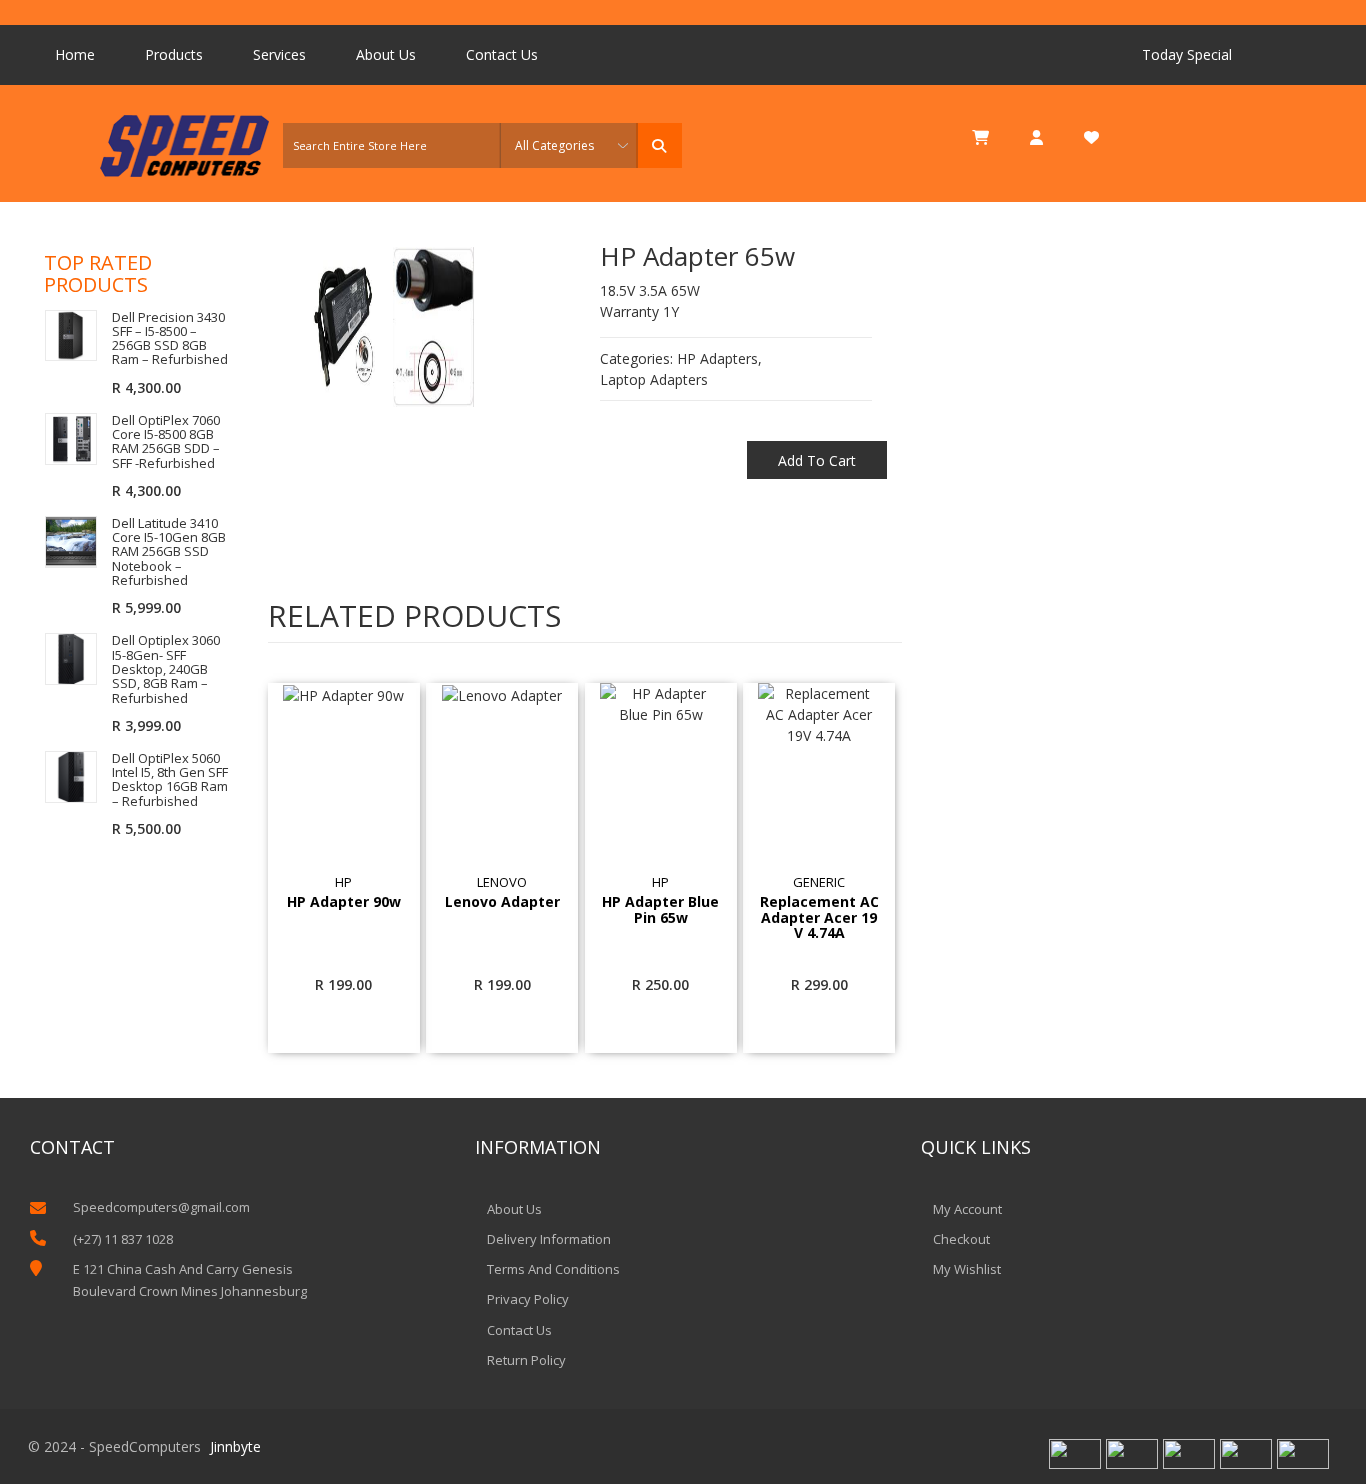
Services (279, 54)
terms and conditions (553, 1269)
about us (514, 1209)
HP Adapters (717, 358)
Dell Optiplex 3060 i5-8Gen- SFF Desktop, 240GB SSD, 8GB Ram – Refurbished (166, 668)
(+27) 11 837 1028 (123, 1239)
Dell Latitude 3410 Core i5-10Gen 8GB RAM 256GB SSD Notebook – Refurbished (169, 551)
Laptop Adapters (654, 379)
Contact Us (502, 54)
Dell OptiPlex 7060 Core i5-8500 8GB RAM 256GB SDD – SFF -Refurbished (166, 441)
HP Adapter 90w (344, 902)
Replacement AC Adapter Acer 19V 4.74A (819, 917)
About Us (386, 54)
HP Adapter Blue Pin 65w (660, 910)
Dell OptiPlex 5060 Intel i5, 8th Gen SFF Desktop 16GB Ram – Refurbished (170, 779)
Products (174, 54)
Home (75, 54)
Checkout (961, 1239)
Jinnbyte (235, 1446)
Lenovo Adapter (502, 902)
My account (967, 1209)
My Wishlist (967, 1269)
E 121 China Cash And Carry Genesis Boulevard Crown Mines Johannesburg (190, 1280)
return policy (526, 1360)
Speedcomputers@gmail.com (161, 1207)
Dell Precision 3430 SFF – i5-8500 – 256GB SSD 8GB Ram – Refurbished (170, 338)
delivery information (549, 1239)
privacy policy (528, 1299)
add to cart (817, 460)
